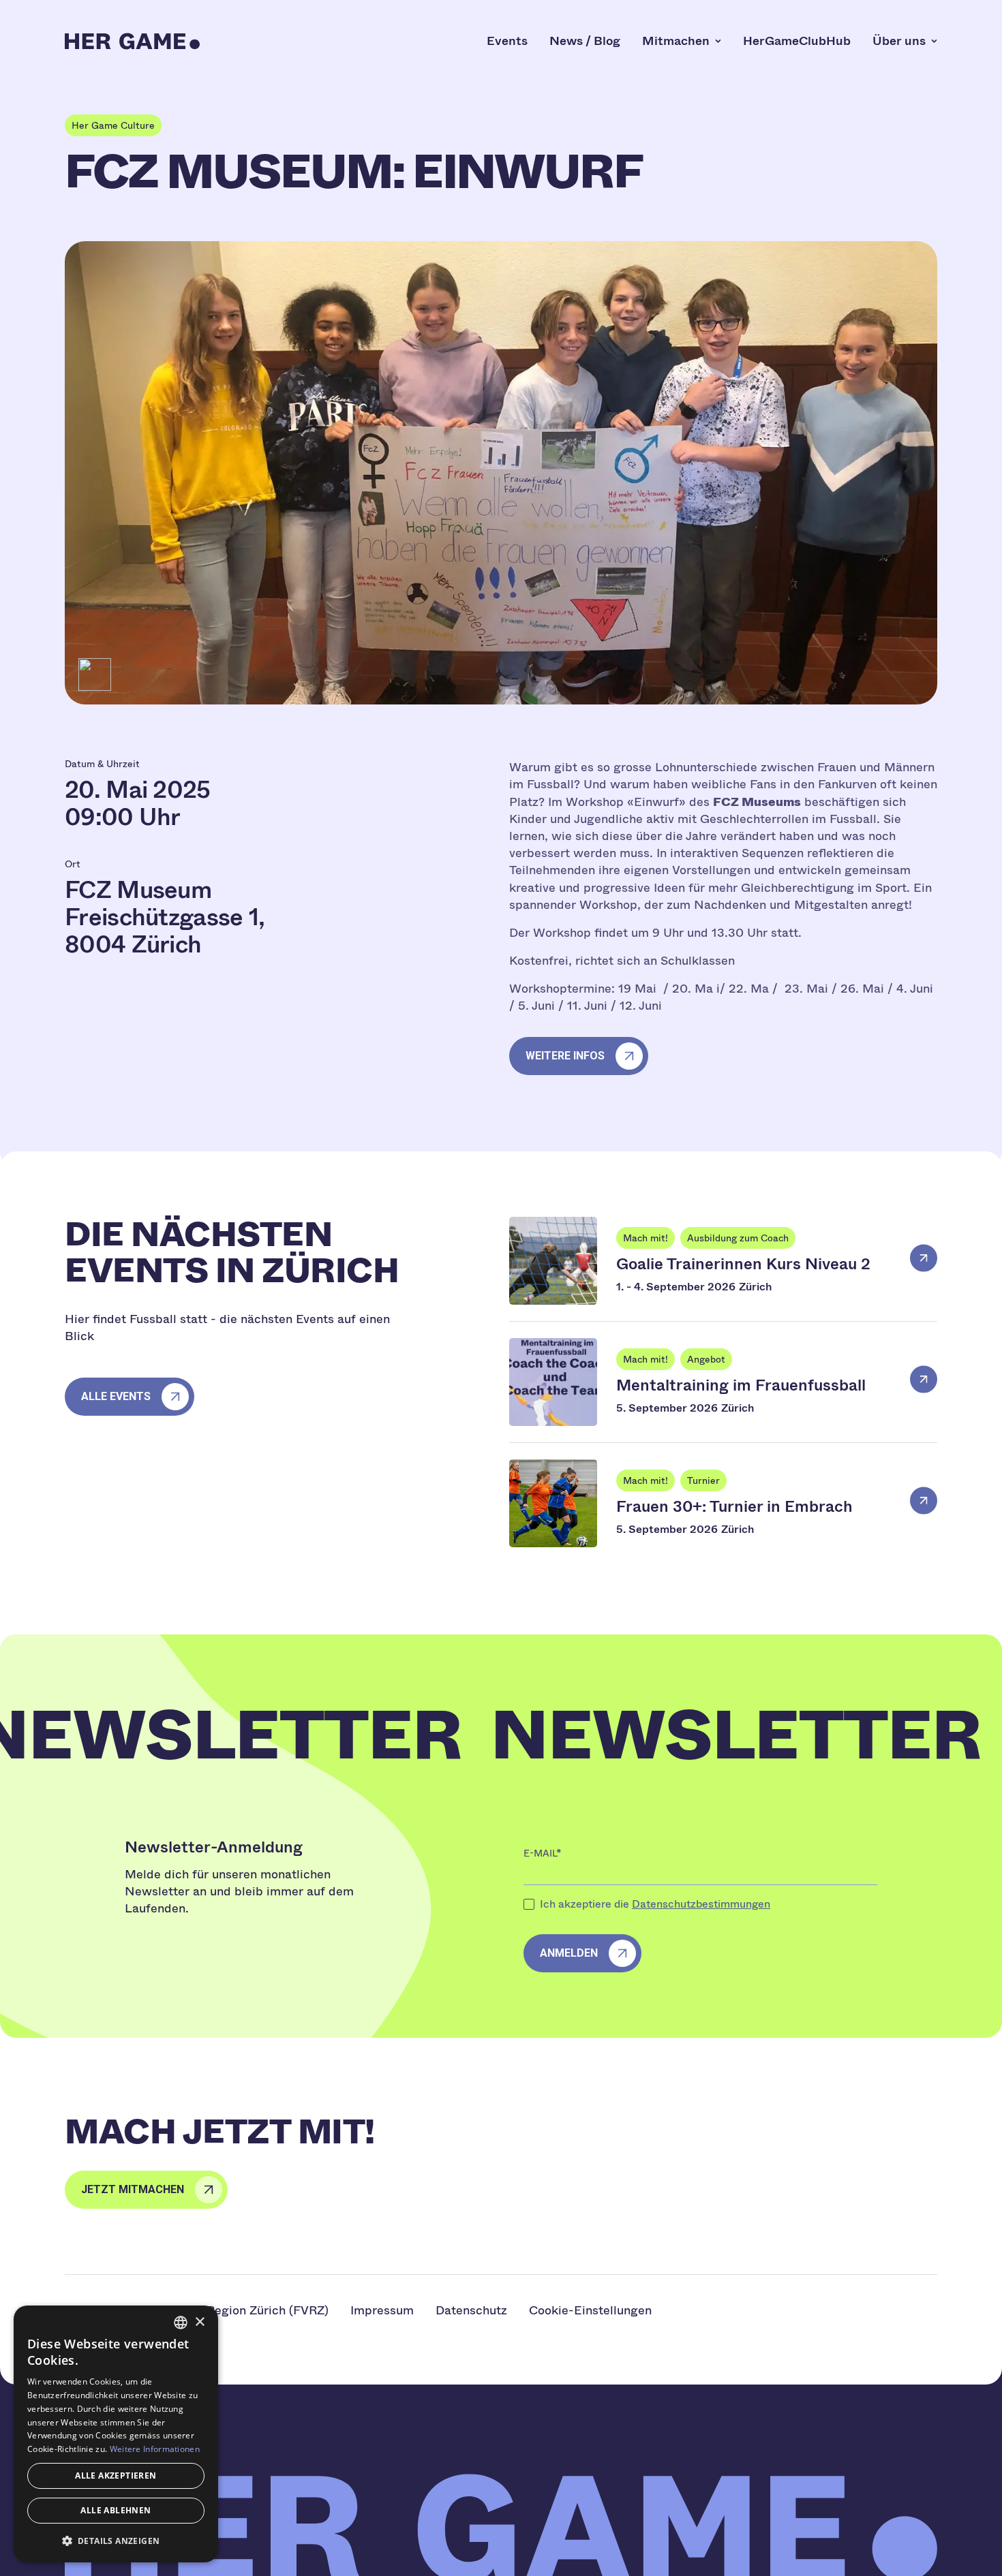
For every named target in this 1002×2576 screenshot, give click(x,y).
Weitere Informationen (155, 2449)
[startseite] (132, 41)
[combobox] (181, 2323)
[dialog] (116, 2434)
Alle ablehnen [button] (116, 2510)
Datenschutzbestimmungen (701, 1904)
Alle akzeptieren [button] (116, 2476)
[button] (116, 2541)
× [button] (199, 2322)
